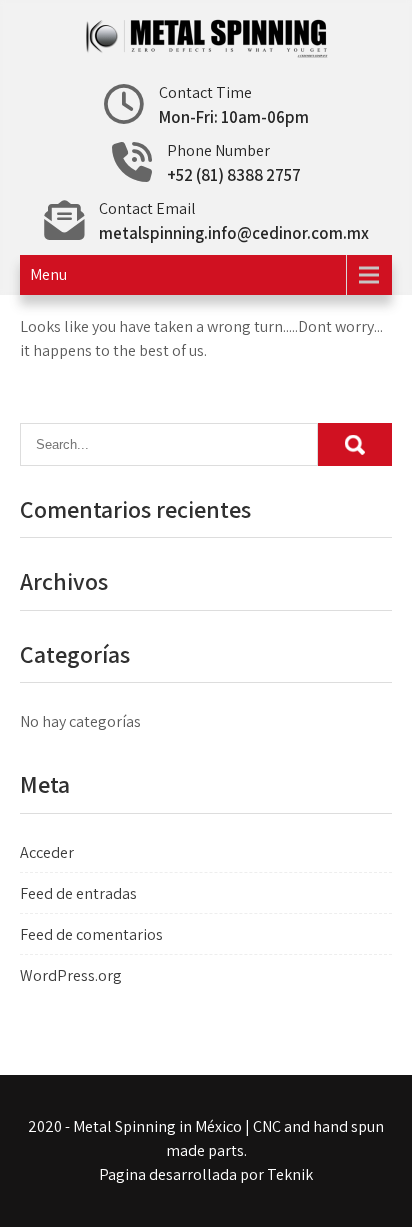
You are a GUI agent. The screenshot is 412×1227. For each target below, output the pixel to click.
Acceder (47, 852)
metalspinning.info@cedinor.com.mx (234, 233)
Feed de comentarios (91, 934)
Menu (48, 274)
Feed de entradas (78, 893)
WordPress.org (71, 975)
